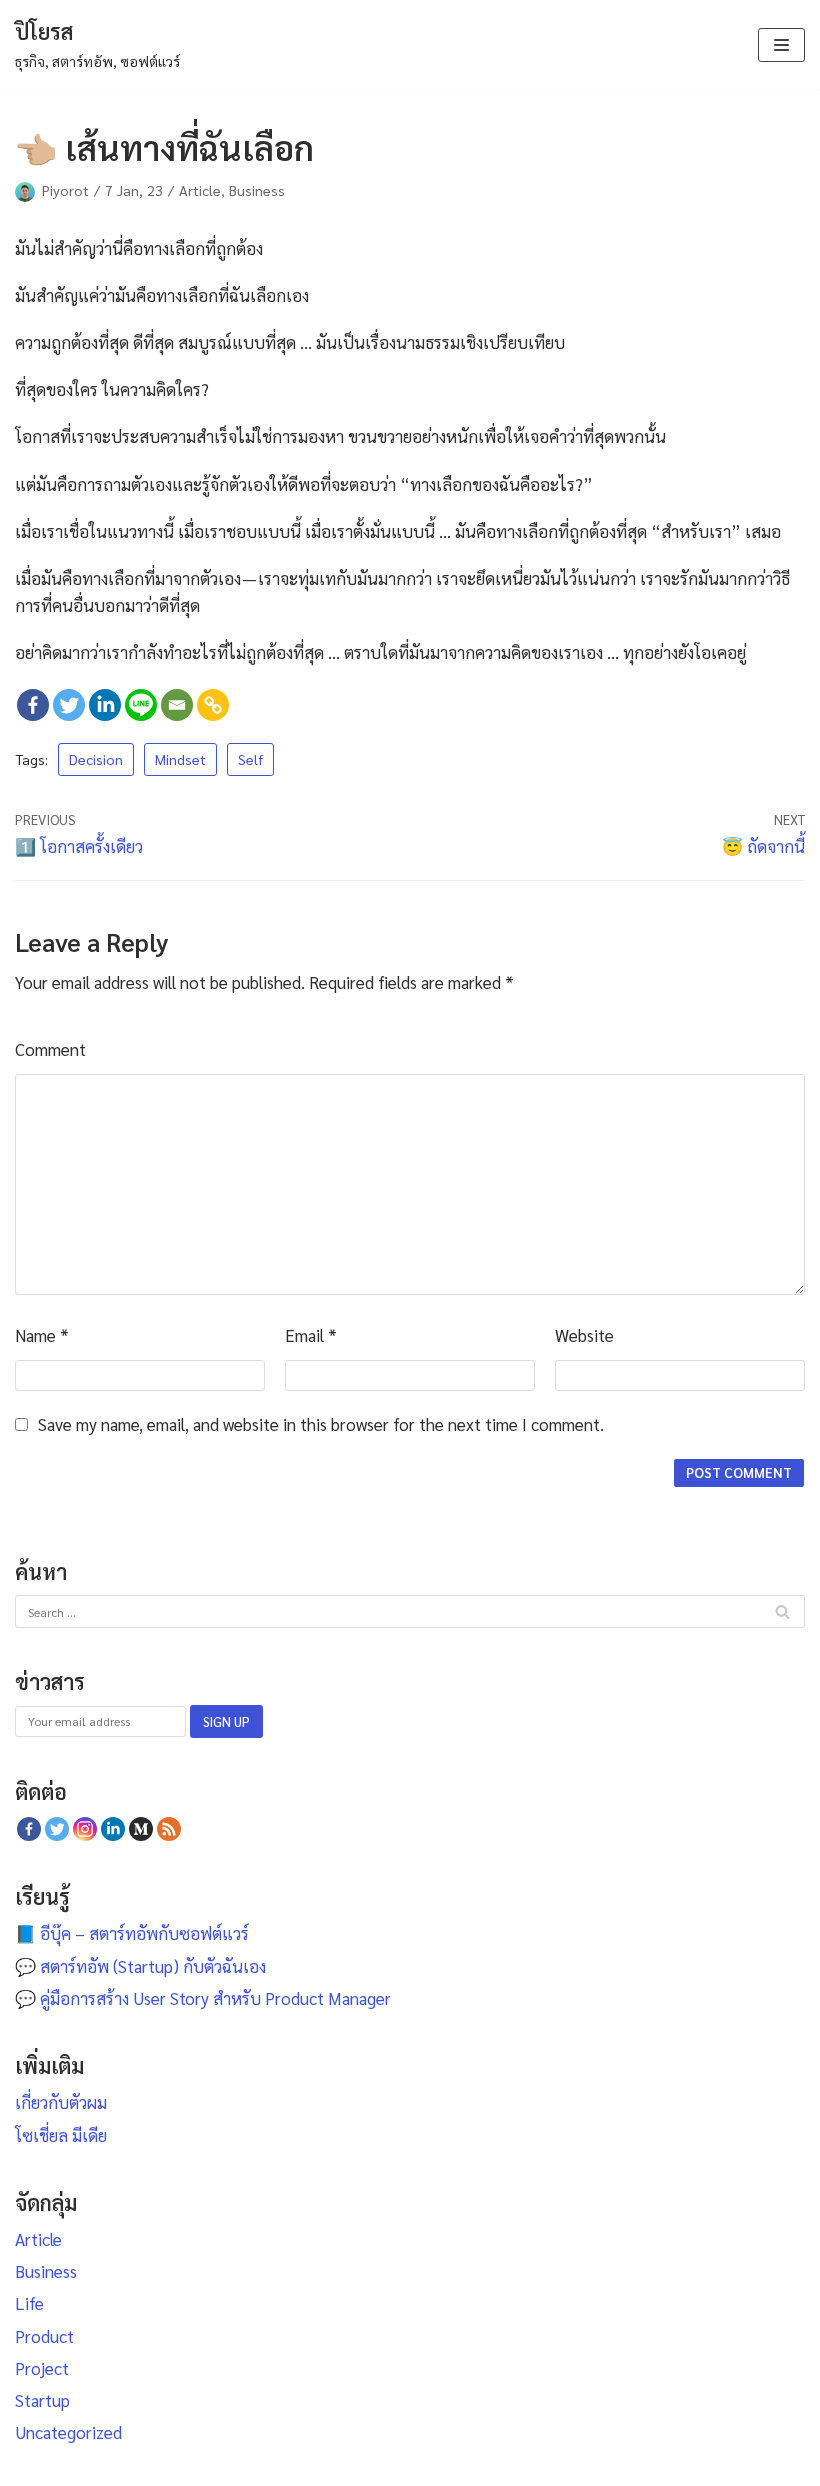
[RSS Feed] (169, 1829)
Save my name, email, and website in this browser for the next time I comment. (321, 1424)
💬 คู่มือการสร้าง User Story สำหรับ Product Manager (203, 1998)
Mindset (180, 759)
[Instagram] (85, 1829)
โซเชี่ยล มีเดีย (61, 2135)
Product (44, 2336)
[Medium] (141, 1829)
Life (29, 2303)
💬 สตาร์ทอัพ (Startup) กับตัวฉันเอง (140, 1966)
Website (584, 1335)
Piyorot (65, 190)
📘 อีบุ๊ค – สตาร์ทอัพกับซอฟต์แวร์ (132, 1933)
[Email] (177, 705)
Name (42, 1335)
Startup (42, 2400)
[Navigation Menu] (781, 45)
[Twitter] (69, 705)
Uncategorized (68, 2432)
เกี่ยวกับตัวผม (61, 2102)
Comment (50, 1049)
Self (250, 759)
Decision (96, 759)
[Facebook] (33, 705)
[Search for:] (410, 1610)
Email (311, 1335)
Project (42, 2368)
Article (200, 190)
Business (257, 190)
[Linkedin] (105, 705)
